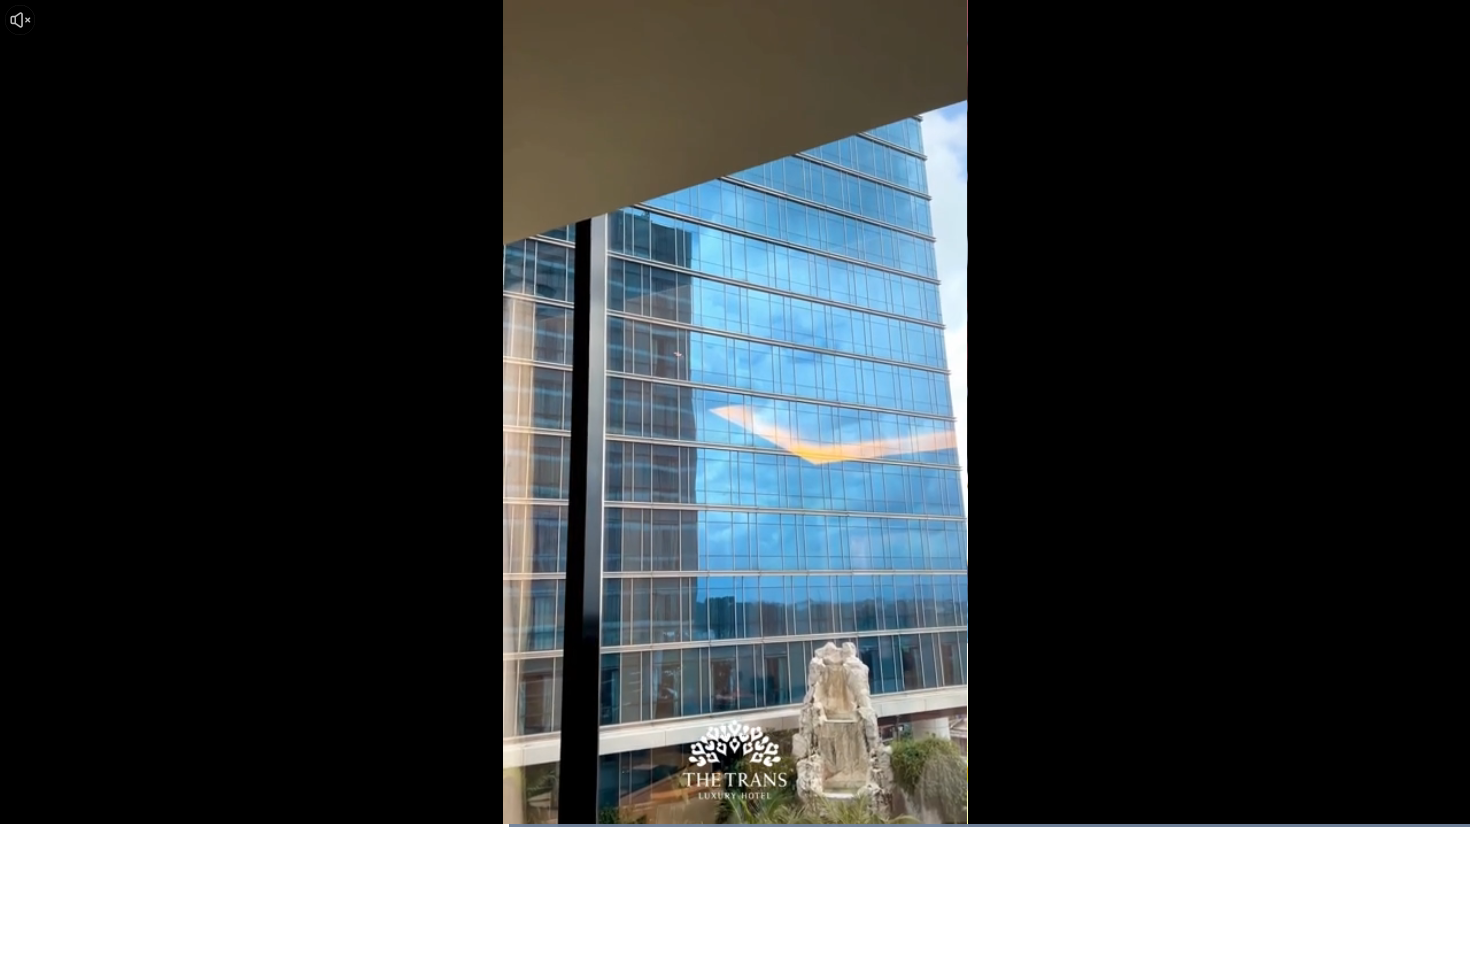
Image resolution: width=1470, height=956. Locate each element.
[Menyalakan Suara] (20, 20)
